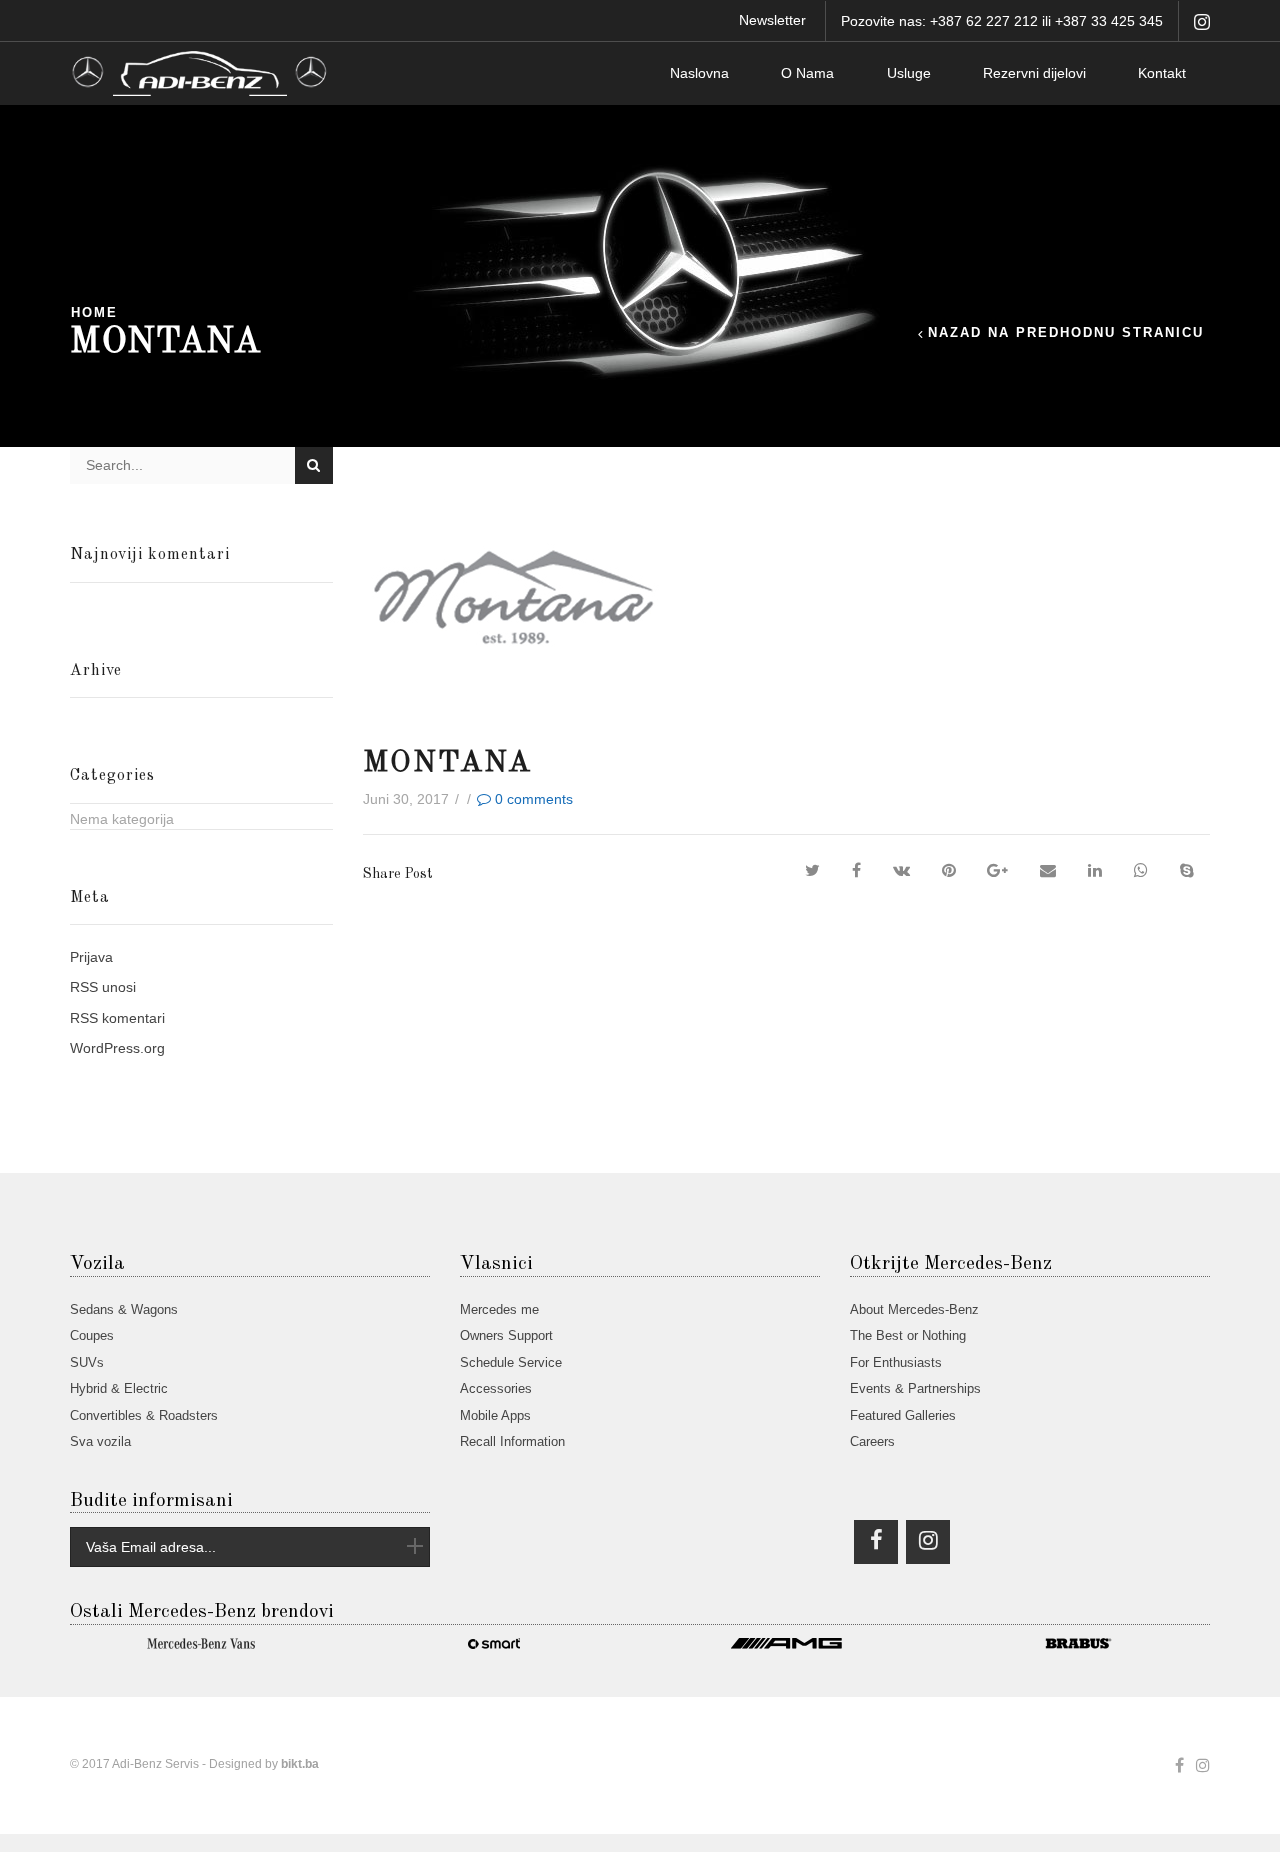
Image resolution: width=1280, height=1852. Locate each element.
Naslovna (699, 73)
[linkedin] (1095, 871)
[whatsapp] (1141, 871)
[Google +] (997, 871)
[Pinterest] (949, 871)
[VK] (901, 871)
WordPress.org (117, 1048)
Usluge (909, 73)
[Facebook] (856, 871)
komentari (117, 1018)
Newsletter (772, 20)
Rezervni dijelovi (1034, 73)
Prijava (91, 957)
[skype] (1187, 871)
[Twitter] (812, 871)
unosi (103, 987)
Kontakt (1162, 73)
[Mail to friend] (1048, 871)
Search (313, 465)
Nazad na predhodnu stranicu (1066, 333)
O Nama (807, 73)
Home (94, 313)
